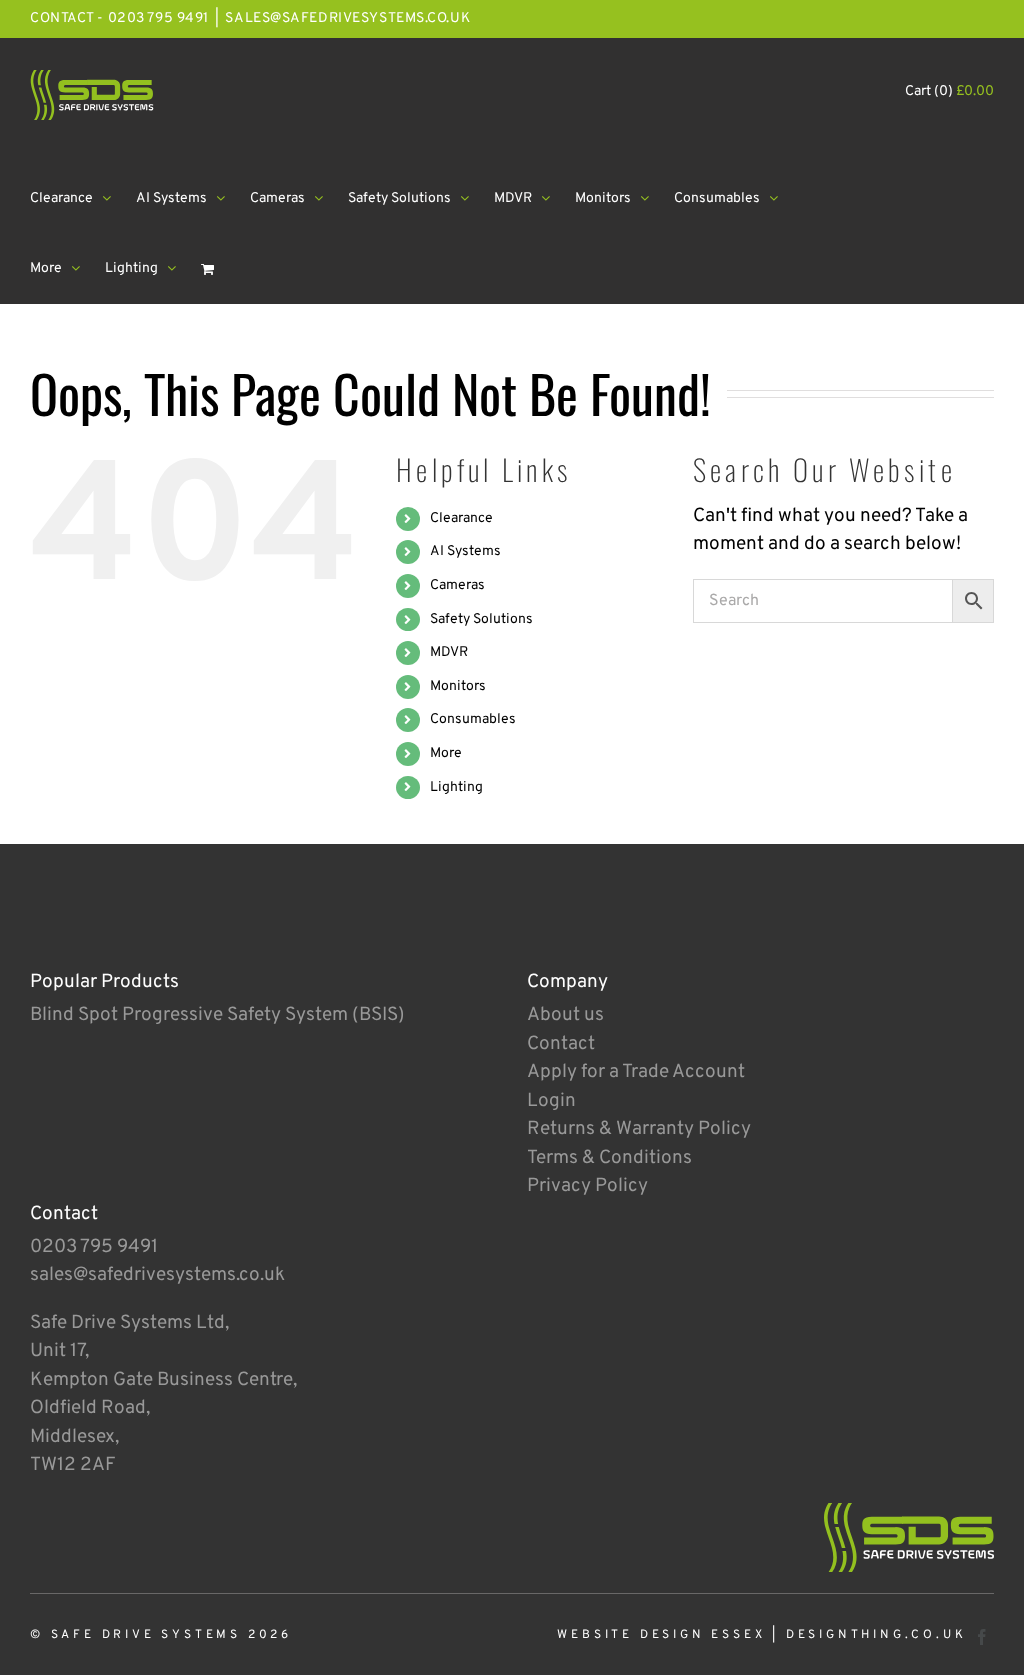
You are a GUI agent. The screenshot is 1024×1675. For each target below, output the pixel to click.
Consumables (473, 719)
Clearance (461, 518)
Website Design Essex (661, 1635)
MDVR (449, 652)
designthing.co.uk (876, 1635)
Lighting (456, 787)
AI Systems (465, 551)
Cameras (457, 585)
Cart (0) (949, 91)
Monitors (458, 686)
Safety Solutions (481, 619)
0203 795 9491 (94, 1247)
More (446, 753)
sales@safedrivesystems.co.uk (347, 18)
